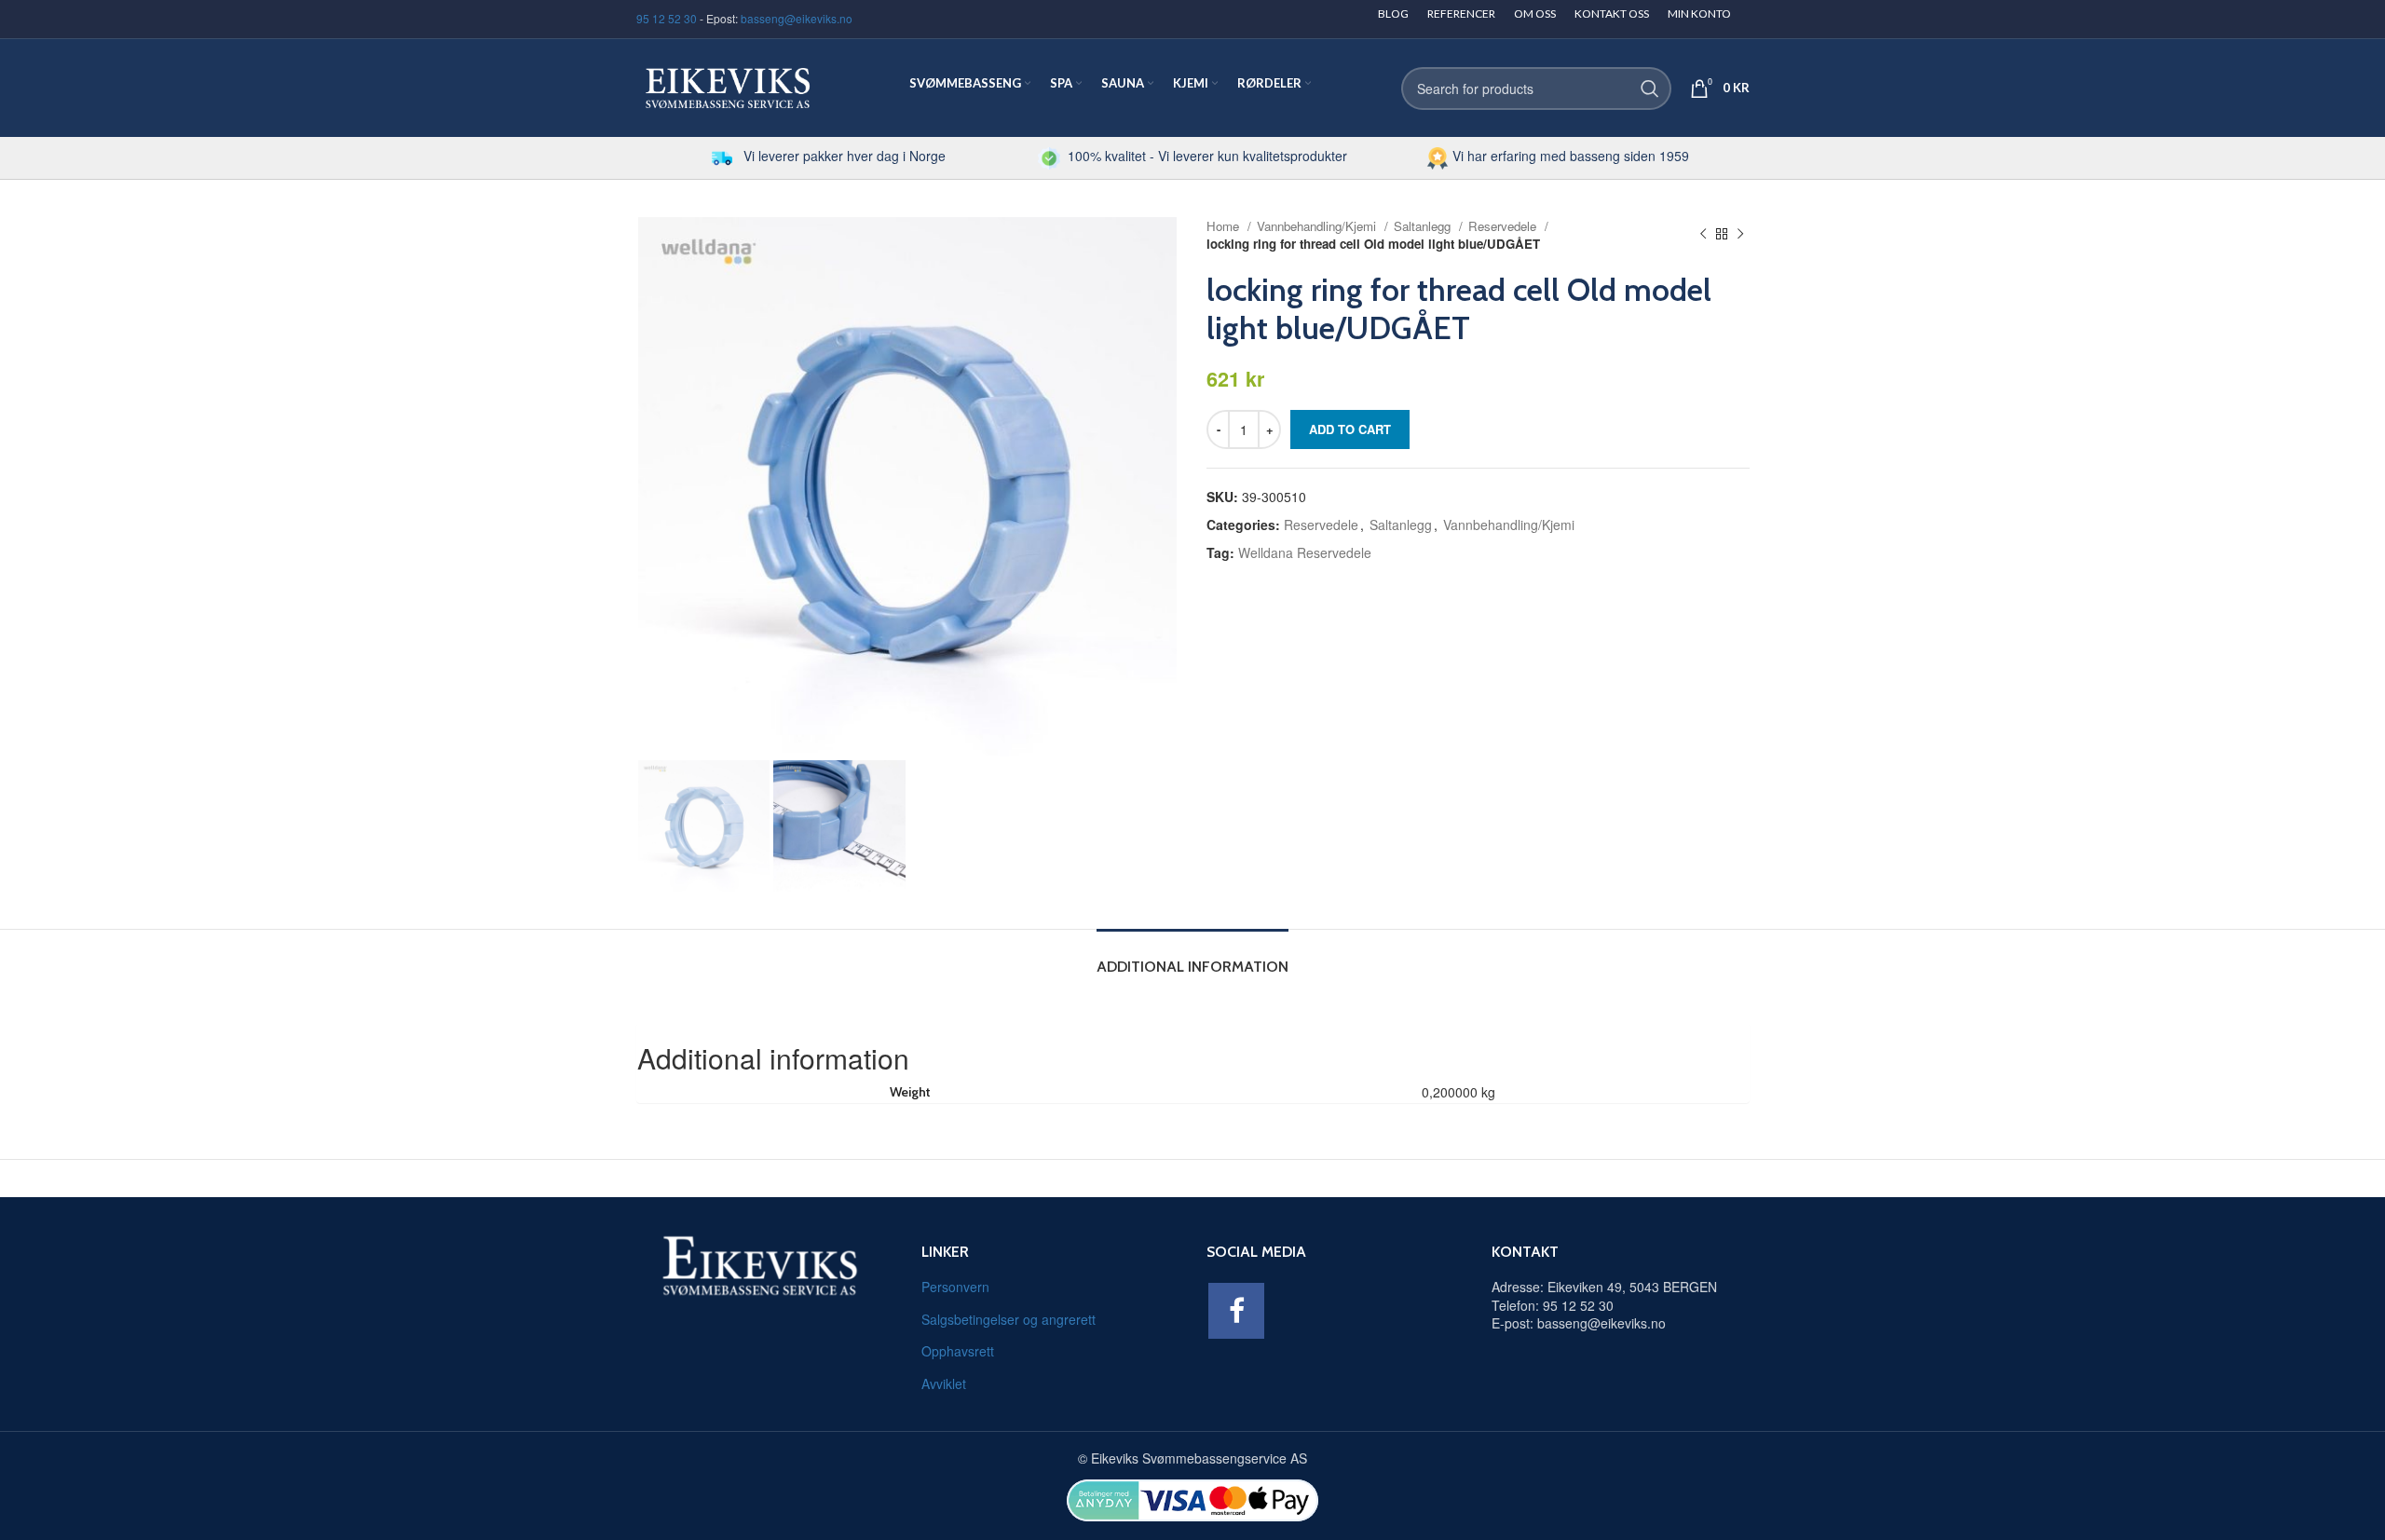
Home (1225, 226)
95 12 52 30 (667, 18)
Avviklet (944, 1383)
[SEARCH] (1650, 89)
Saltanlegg (1424, 226)
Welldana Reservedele (1305, 552)
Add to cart (1350, 429)
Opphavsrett (958, 1351)
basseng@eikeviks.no (797, 18)
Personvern (955, 1287)
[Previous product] (1703, 235)
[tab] (1192, 957)
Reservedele (1504, 226)
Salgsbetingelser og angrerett (1009, 1319)
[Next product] (1740, 235)
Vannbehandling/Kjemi (1318, 226)
